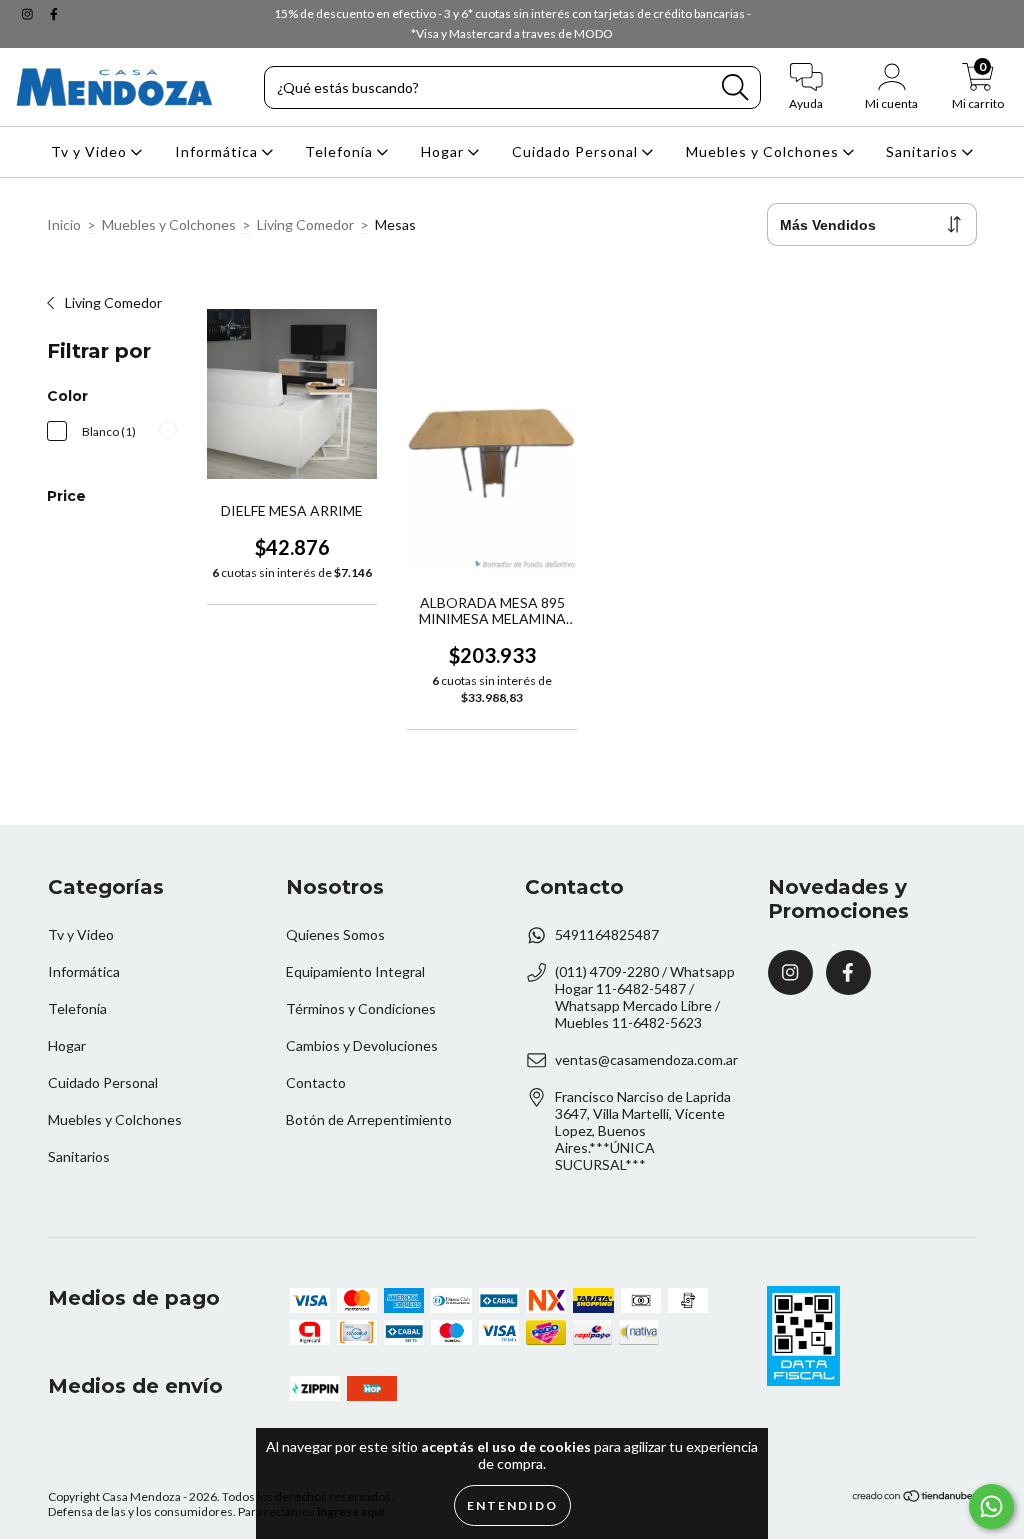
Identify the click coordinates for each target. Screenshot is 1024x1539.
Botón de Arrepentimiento (369, 1119)
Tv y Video (91, 151)
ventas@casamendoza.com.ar (646, 1059)
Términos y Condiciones (361, 1008)
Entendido (512, 1505)
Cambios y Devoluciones (362, 1045)
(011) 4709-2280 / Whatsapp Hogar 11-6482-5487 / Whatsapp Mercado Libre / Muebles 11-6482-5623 (645, 997)
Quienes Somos (335, 934)
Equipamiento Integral (355, 971)
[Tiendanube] (913, 1497)
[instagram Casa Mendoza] (29, 13)
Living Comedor (305, 224)
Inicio (64, 224)
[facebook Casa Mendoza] (54, 13)
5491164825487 (607, 934)
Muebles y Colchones (764, 151)
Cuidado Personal (577, 151)
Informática (218, 151)
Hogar (444, 151)
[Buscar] (735, 87)
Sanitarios (924, 151)
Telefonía (341, 151)
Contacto (316, 1082)
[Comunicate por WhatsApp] (991, 1506)
